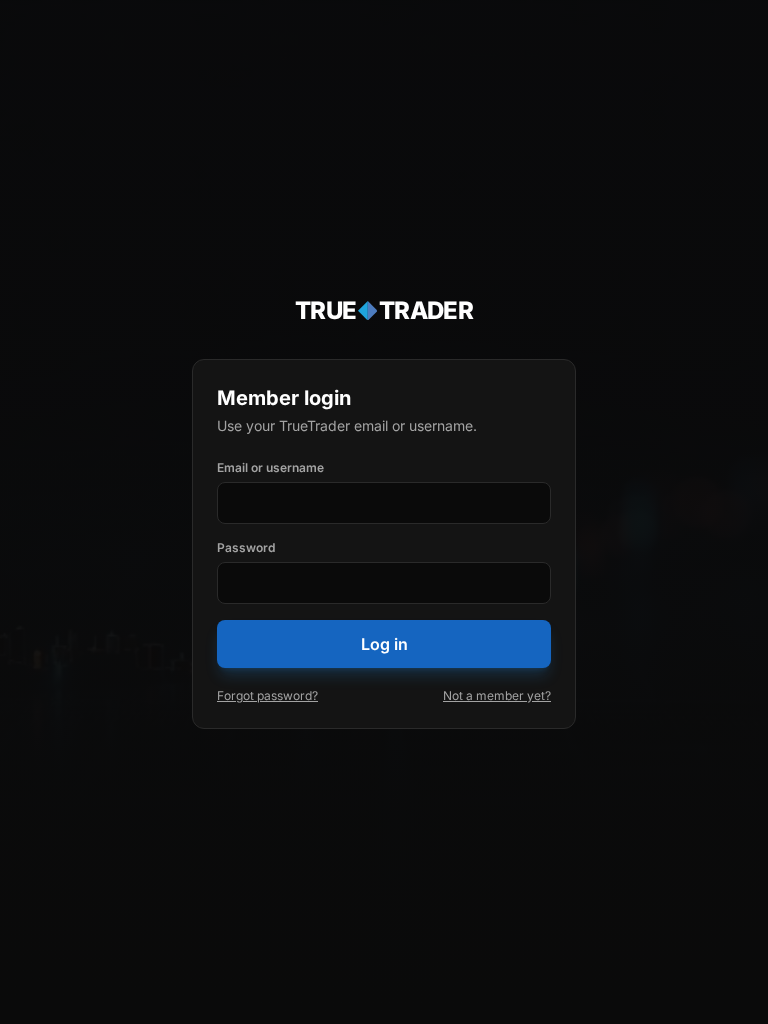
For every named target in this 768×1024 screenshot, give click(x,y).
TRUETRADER (384, 310)
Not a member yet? (497, 695)
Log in (384, 644)
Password (246, 547)
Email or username (270, 467)
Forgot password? (267, 695)
